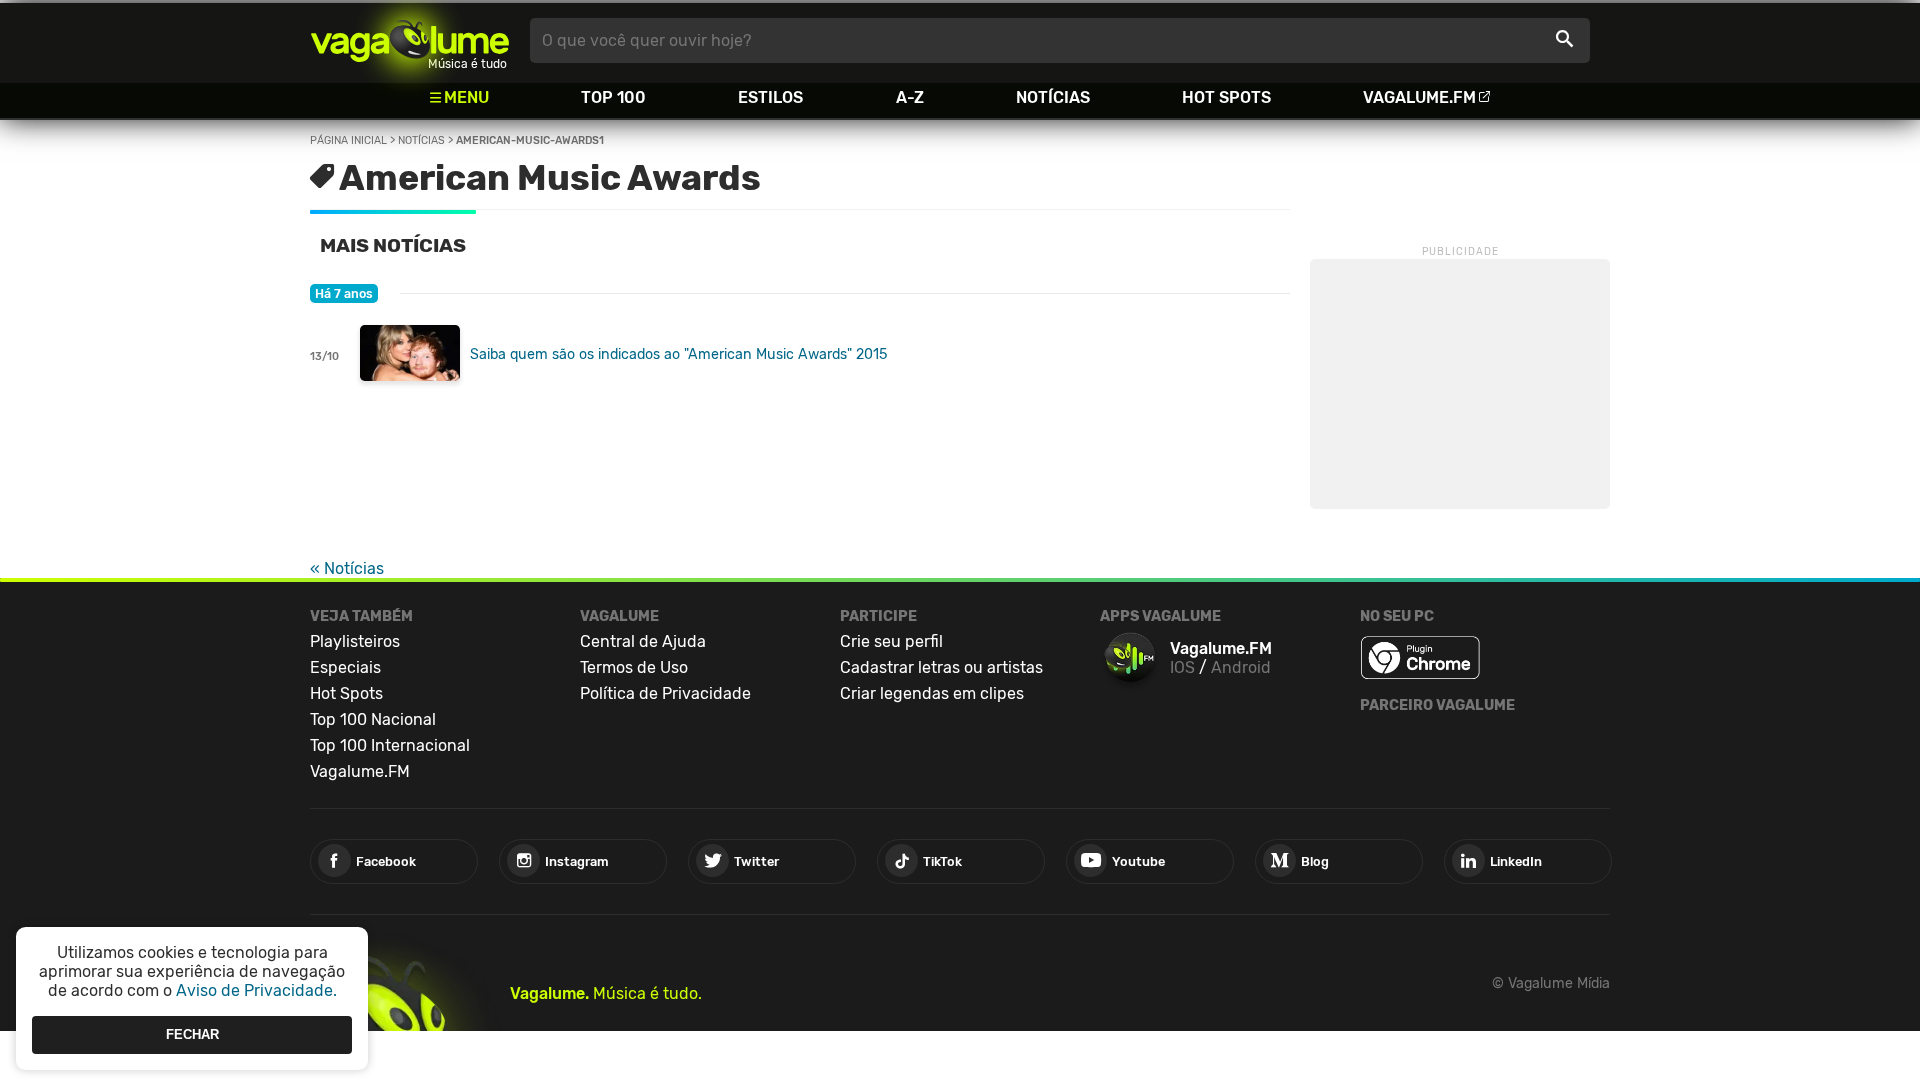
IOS (1182, 667)
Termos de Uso (634, 667)
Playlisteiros (355, 641)
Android (1241, 667)
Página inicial (348, 140)
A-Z (910, 97)
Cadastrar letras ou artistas (941, 667)
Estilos (770, 97)
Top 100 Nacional (373, 719)
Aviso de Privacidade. (256, 990)
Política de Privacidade (665, 693)
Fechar (192, 1034)
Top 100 (613, 97)
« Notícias (347, 568)
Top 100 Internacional (390, 745)
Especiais (345, 667)
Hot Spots (1226, 97)
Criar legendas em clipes (932, 693)
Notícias (1053, 97)
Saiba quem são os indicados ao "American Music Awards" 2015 (678, 354)
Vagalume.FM (1419, 97)
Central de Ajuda (643, 641)
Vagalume (410, 40)
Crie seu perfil (891, 641)
